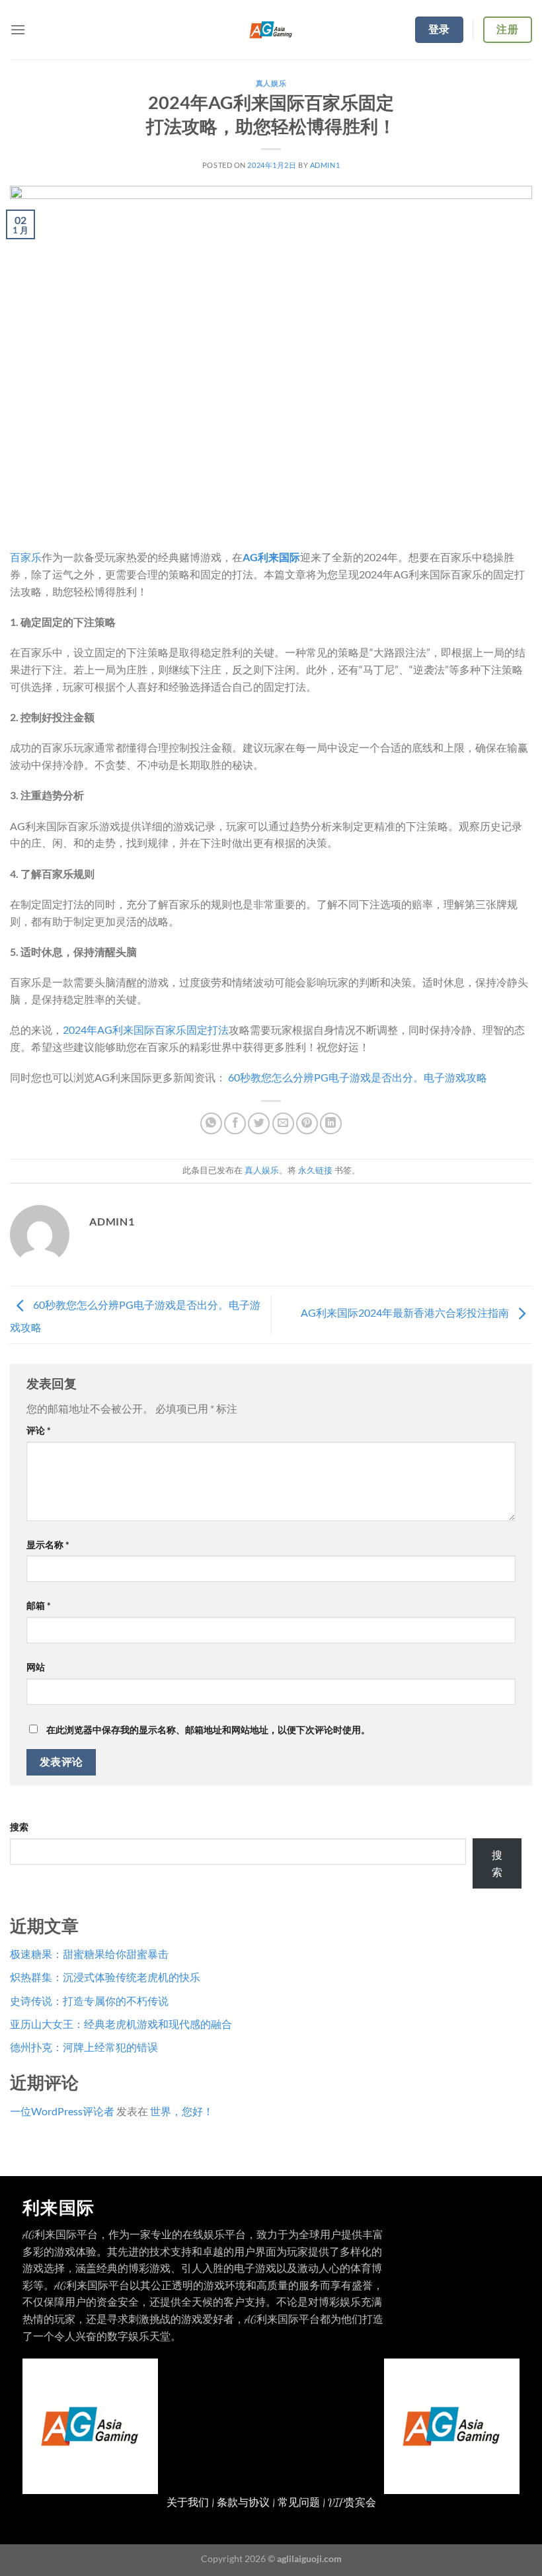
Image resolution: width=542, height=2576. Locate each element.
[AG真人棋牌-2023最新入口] (271, 30)
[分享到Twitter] (259, 1123)
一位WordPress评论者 (62, 2111)
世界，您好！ (182, 2111)
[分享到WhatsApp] (211, 1123)
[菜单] (18, 29)
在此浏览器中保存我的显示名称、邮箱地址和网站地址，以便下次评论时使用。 (208, 1730)
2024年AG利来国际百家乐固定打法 (146, 1030)
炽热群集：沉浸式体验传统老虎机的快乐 (105, 1977)
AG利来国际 (271, 557)
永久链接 (315, 1170)
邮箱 (39, 1605)
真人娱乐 (271, 83)
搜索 (19, 1827)
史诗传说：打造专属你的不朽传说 (89, 2001)
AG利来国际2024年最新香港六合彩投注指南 (406, 1313)
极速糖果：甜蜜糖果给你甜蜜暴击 (89, 1954)
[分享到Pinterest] (307, 1123)
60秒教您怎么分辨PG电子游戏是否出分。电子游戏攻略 (358, 1077)
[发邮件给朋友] (283, 1123)
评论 (39, 1430)
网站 (36, 1667)
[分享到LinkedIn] (331, 1123)
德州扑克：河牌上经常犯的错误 (84, 2047)
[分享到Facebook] (235, 1123)
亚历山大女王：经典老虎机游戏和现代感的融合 (121, 2024)
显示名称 (48, 1544)
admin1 (325, 165)
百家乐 (26, 557)
